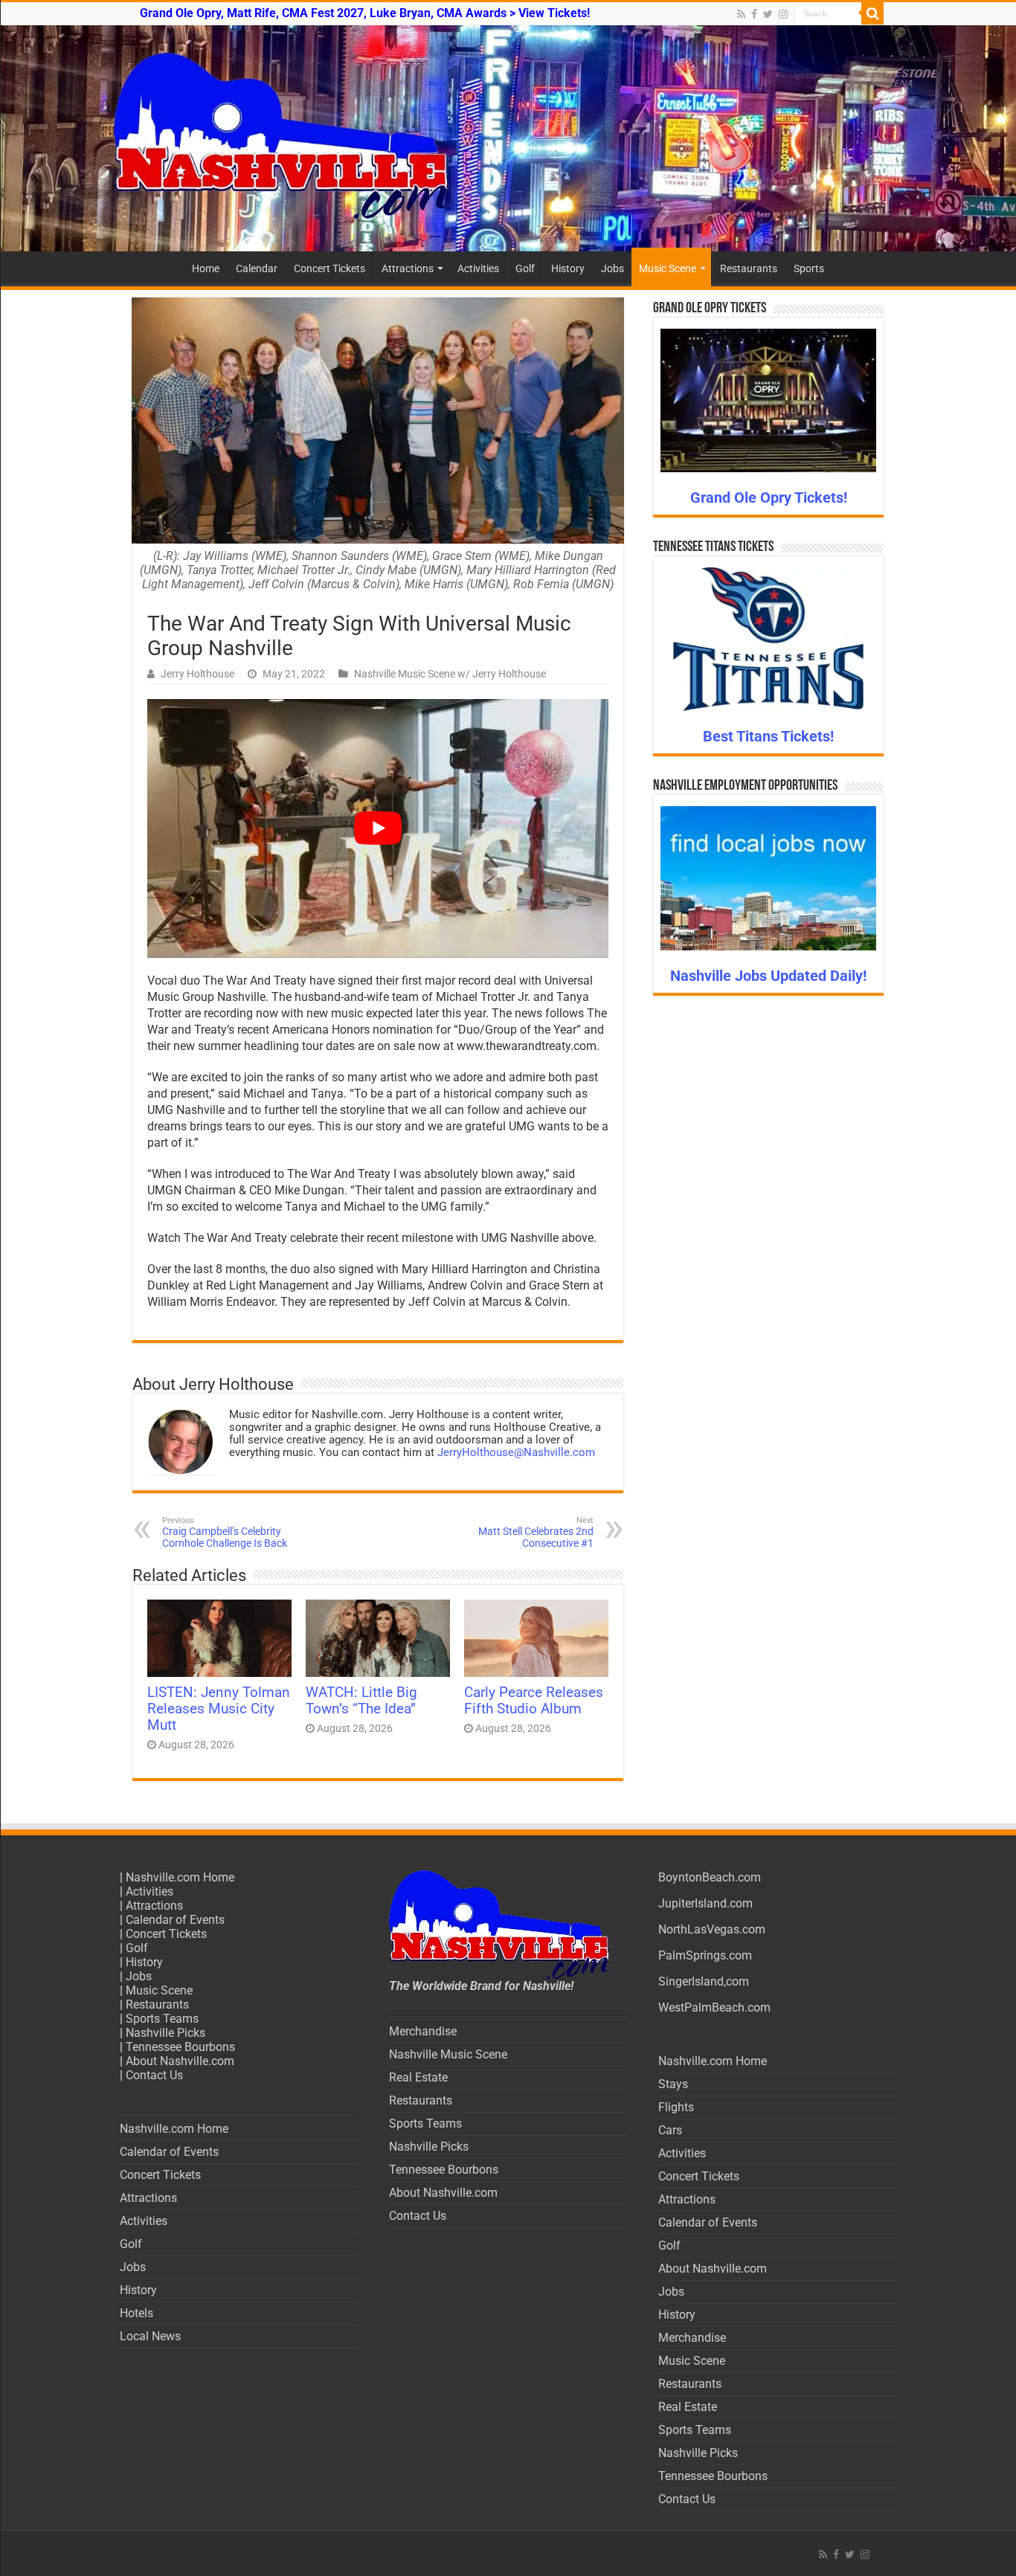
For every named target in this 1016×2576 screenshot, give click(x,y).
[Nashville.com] (508, 138)
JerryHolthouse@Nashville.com (516, 1452)
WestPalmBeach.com (714, 2007)
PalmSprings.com (705, 1955)
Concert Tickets (329, 268)
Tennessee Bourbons (180, 2047)
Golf (525, 268)
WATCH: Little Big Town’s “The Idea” (361, 1701)
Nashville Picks (165, 2033)
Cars (670, 2130)
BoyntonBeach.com (710, 1877)
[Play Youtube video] (378, 829)
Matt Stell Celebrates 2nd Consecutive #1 (536, 1532)
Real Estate (418, 2077)
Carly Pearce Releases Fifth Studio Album (534, 1701)
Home (206, 268)
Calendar (257, 268)
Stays (673, 2084)
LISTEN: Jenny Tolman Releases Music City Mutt (219, 1709)
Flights (676, 2107)
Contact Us (154, 2075)
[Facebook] (754, 14)
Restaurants (749, 268)
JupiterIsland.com (705, 1903)
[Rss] (741, 14)
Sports (809, 268)
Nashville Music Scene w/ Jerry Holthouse (450, 674)
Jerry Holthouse (197, 674)
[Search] (872, 13)
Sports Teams (162, 2019)
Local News (150, 2336)
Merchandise (423, 2031)
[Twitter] (768, 14)
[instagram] (783, 14)
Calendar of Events (175, 1920)
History (568, 268)
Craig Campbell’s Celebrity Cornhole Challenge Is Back (225, 1532)
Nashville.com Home (180, 1877)
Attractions (408, 268)
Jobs (613, 268)
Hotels (136, 2313)
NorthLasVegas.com (712, 1929)
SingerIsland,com (704, 1981)
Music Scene (668, 268)
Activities (478, 268)
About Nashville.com (180, 2061)
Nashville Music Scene (448, 2054)
